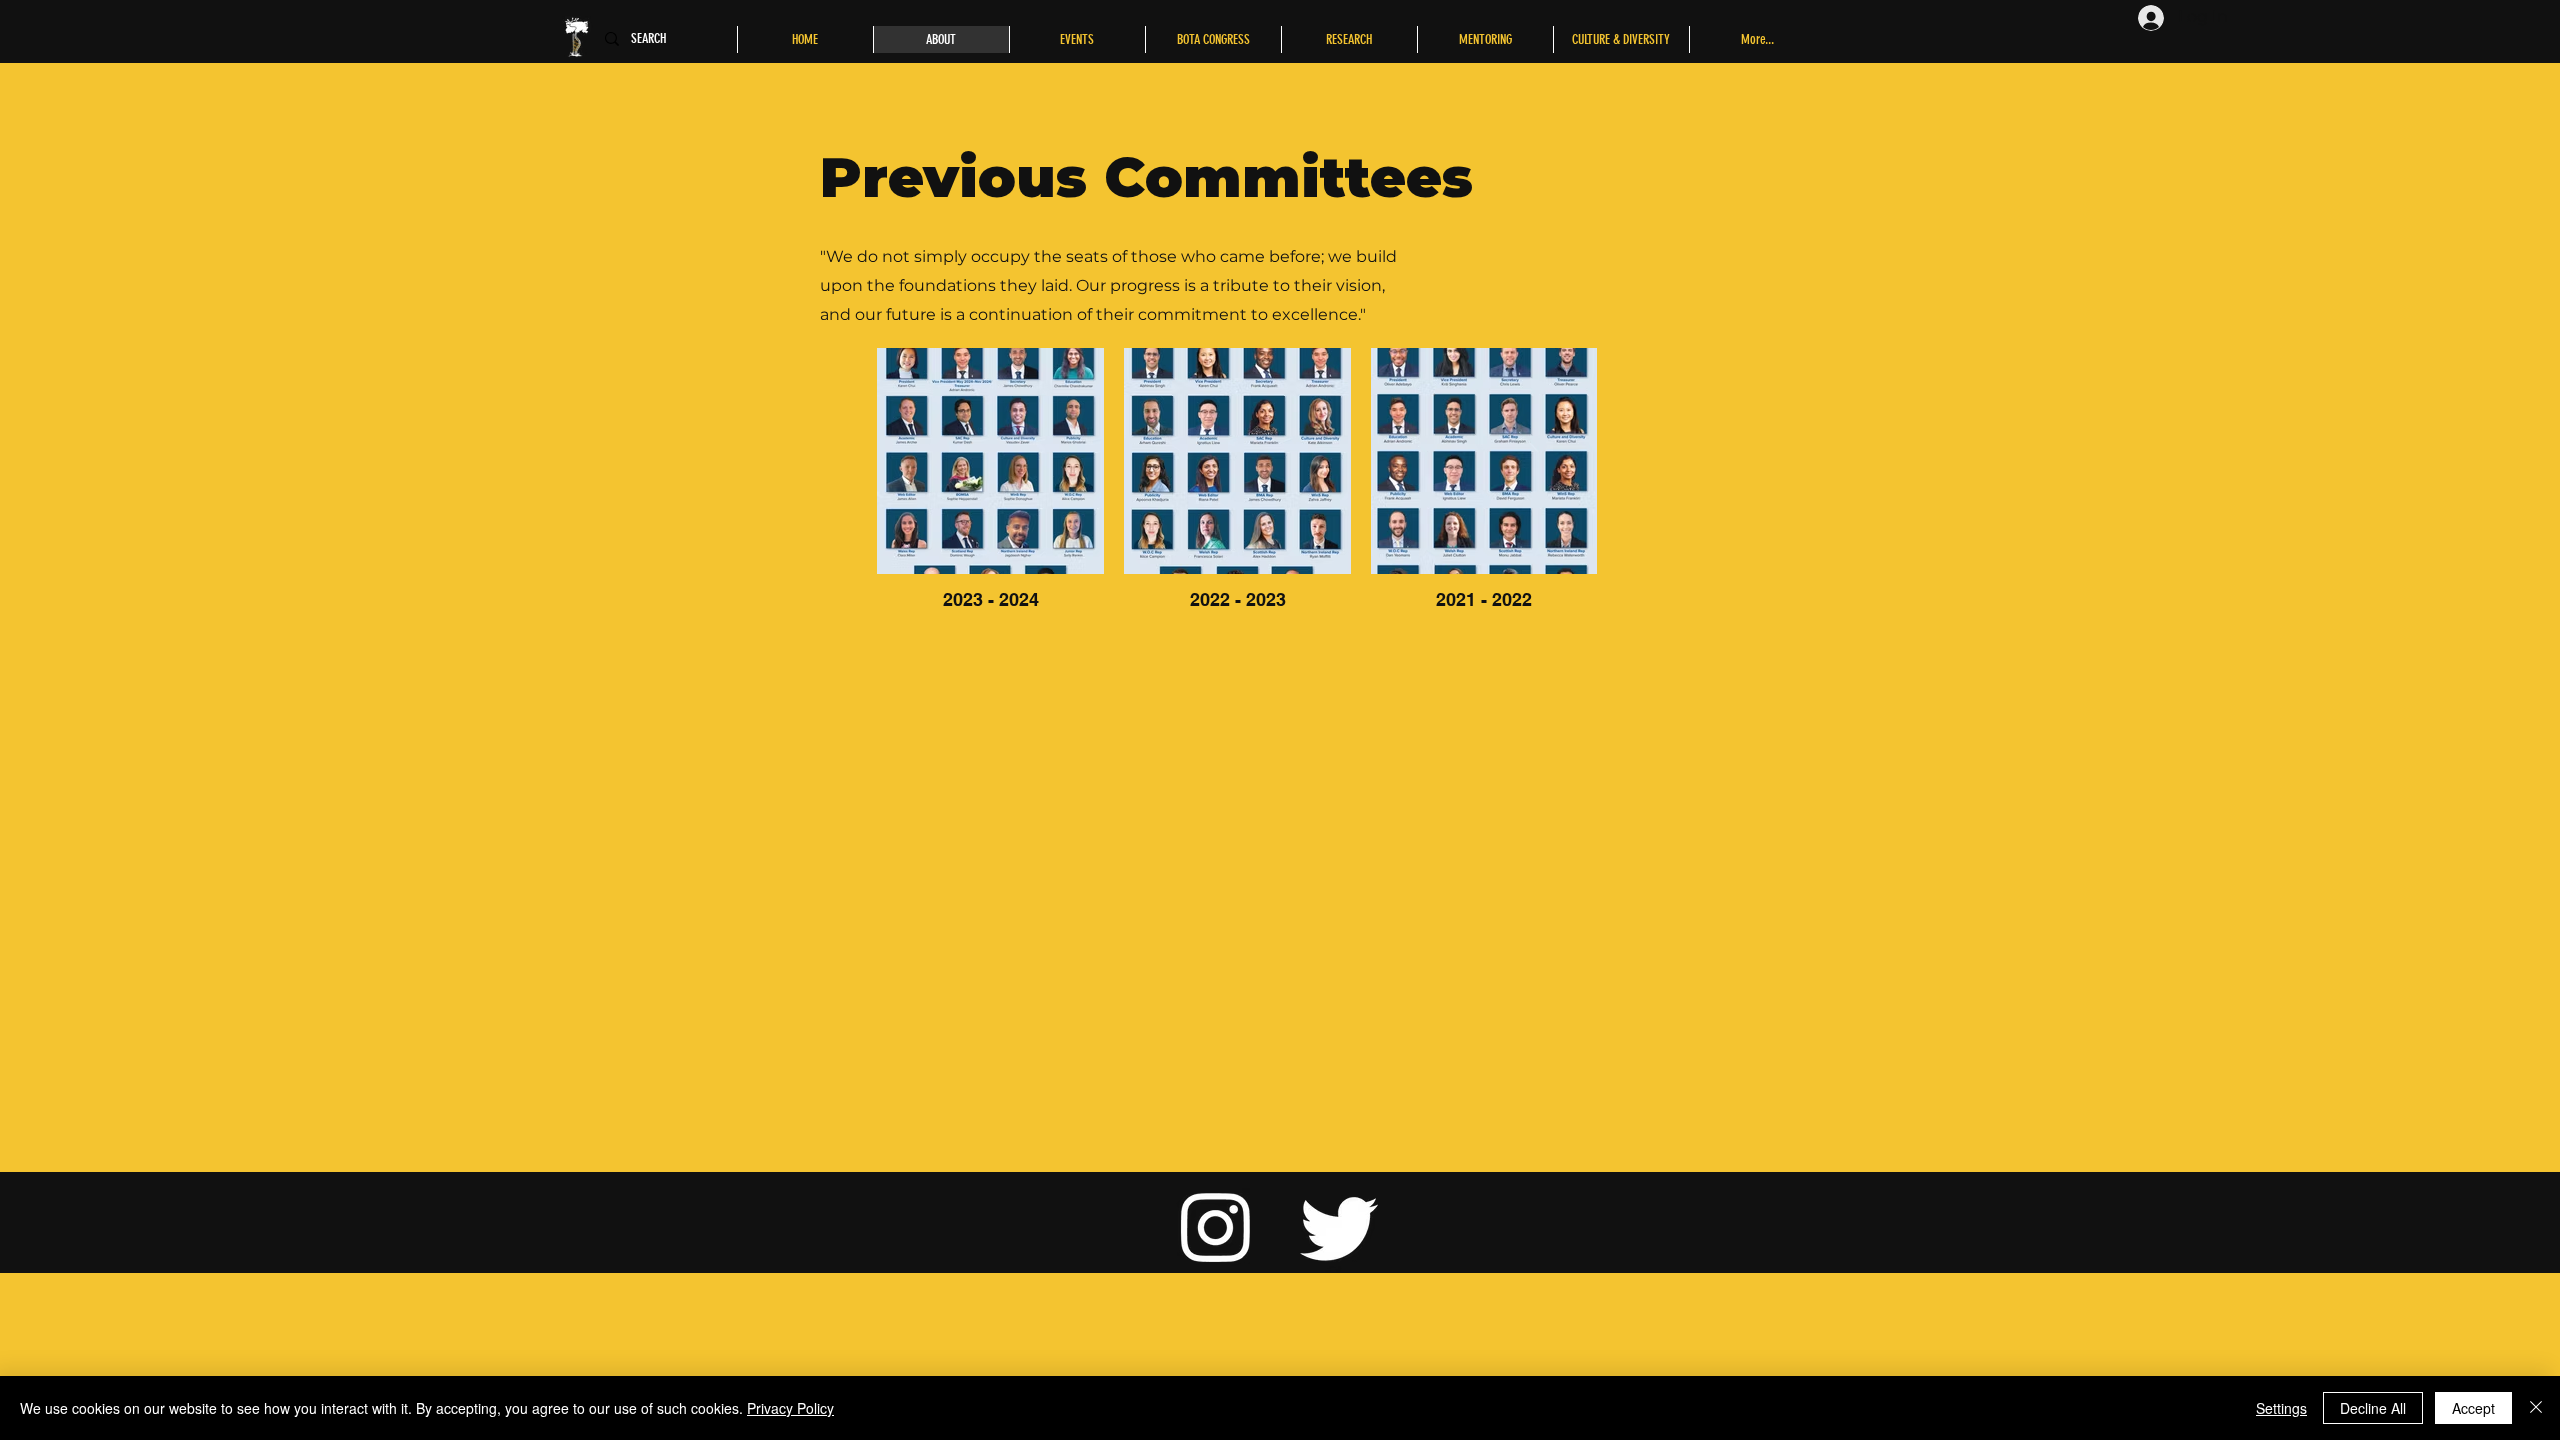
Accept (2473, 1408)
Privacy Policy (790, 1408)
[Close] (2536, 1408)
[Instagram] (1216, 1226)
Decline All (2373, 1408)
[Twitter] (1340, 1226)
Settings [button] (2281, 1408)
